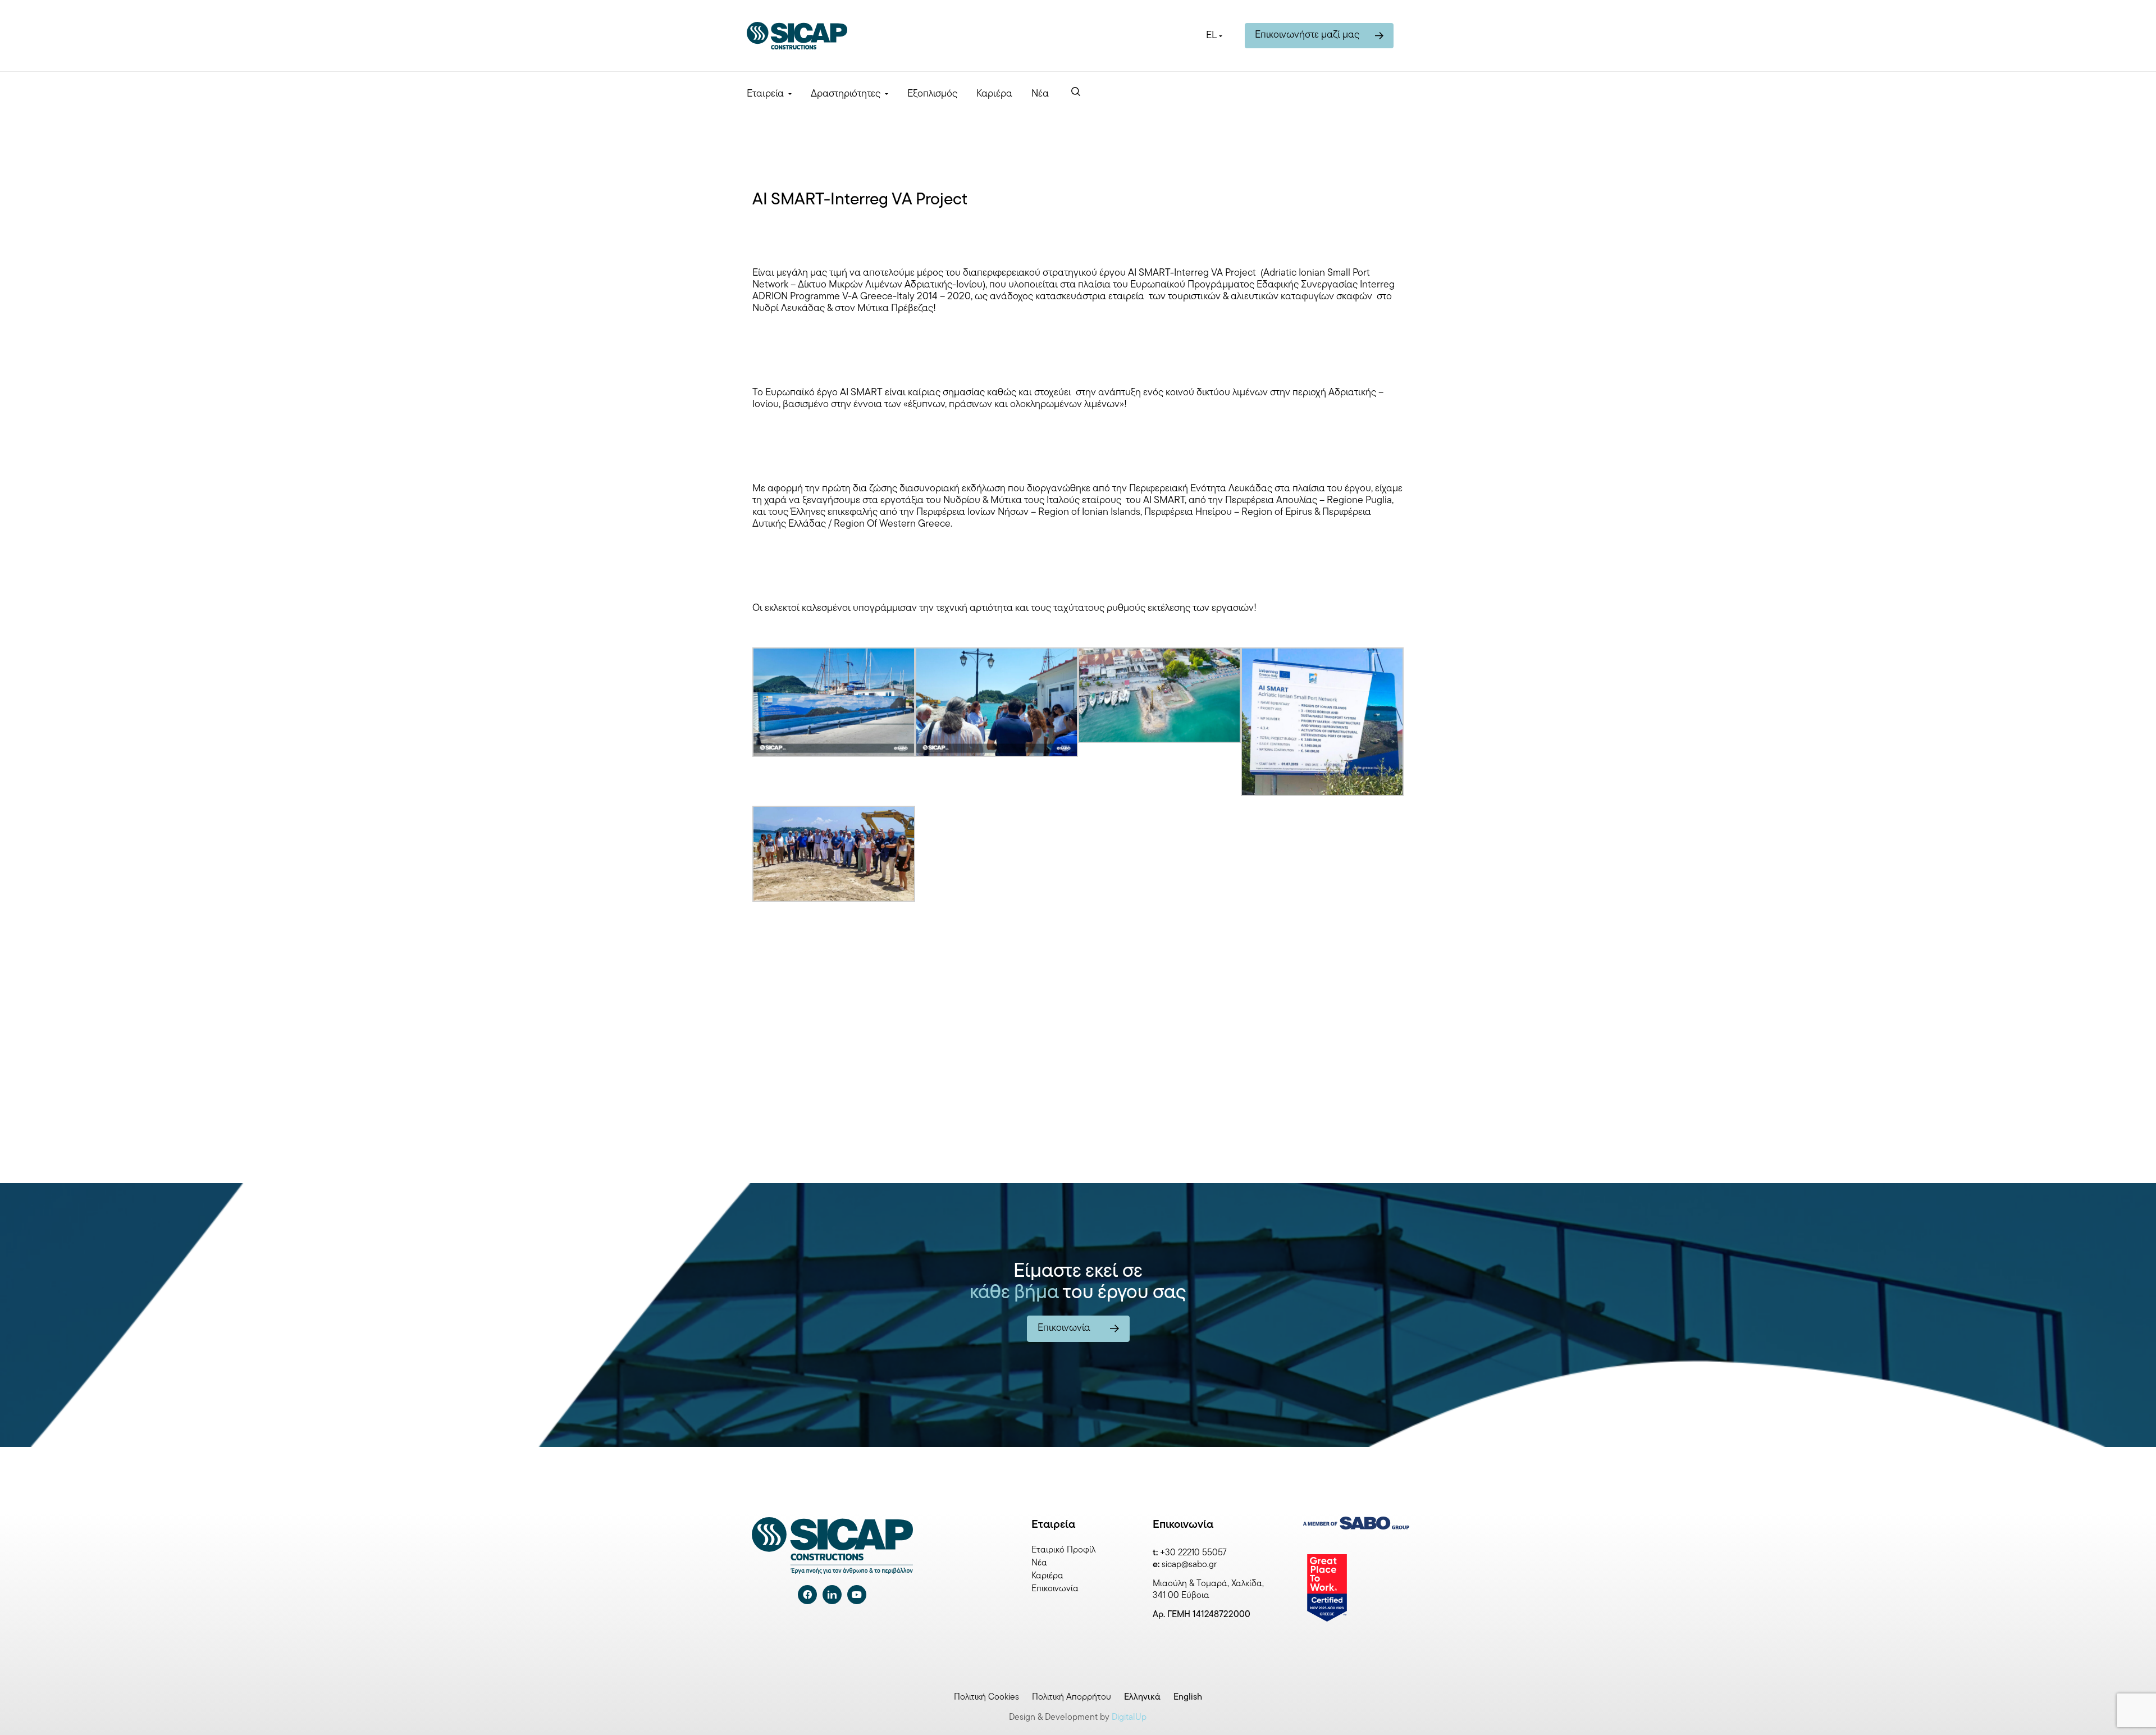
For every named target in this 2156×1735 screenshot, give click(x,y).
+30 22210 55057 (1193, 1553)
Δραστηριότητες (846, 94)
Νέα (1039, 1563)
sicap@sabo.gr (1189, 1565)
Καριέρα (994, 94)
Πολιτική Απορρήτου (1072, 1697)
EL (1211, 36)
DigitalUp (1129, 1718)
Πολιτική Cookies (986, 1697)
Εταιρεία (765, 94)
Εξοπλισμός (932, 94)
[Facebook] (807, 1595)
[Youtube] (857, 1595)
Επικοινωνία (1055, 1589)
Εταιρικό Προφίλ (1063, 1550)
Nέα (1040, 94)
